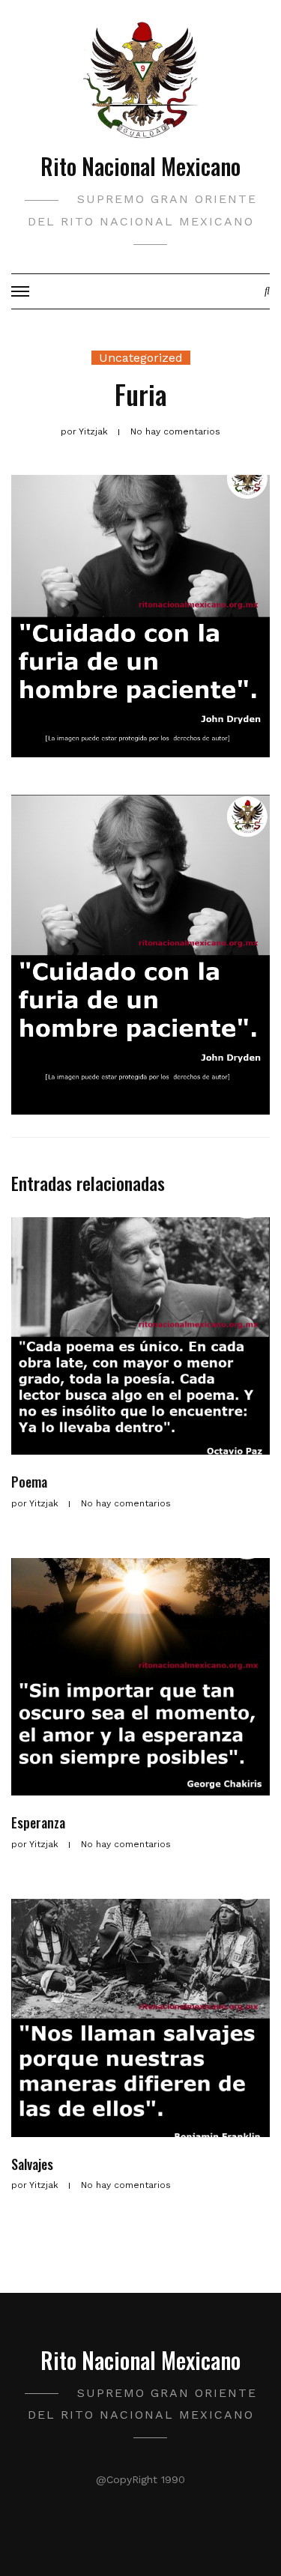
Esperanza (38, 1822)
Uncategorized (141, 358)
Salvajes (32, 2164)
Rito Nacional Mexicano (140, 166)
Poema (29, 1482)
